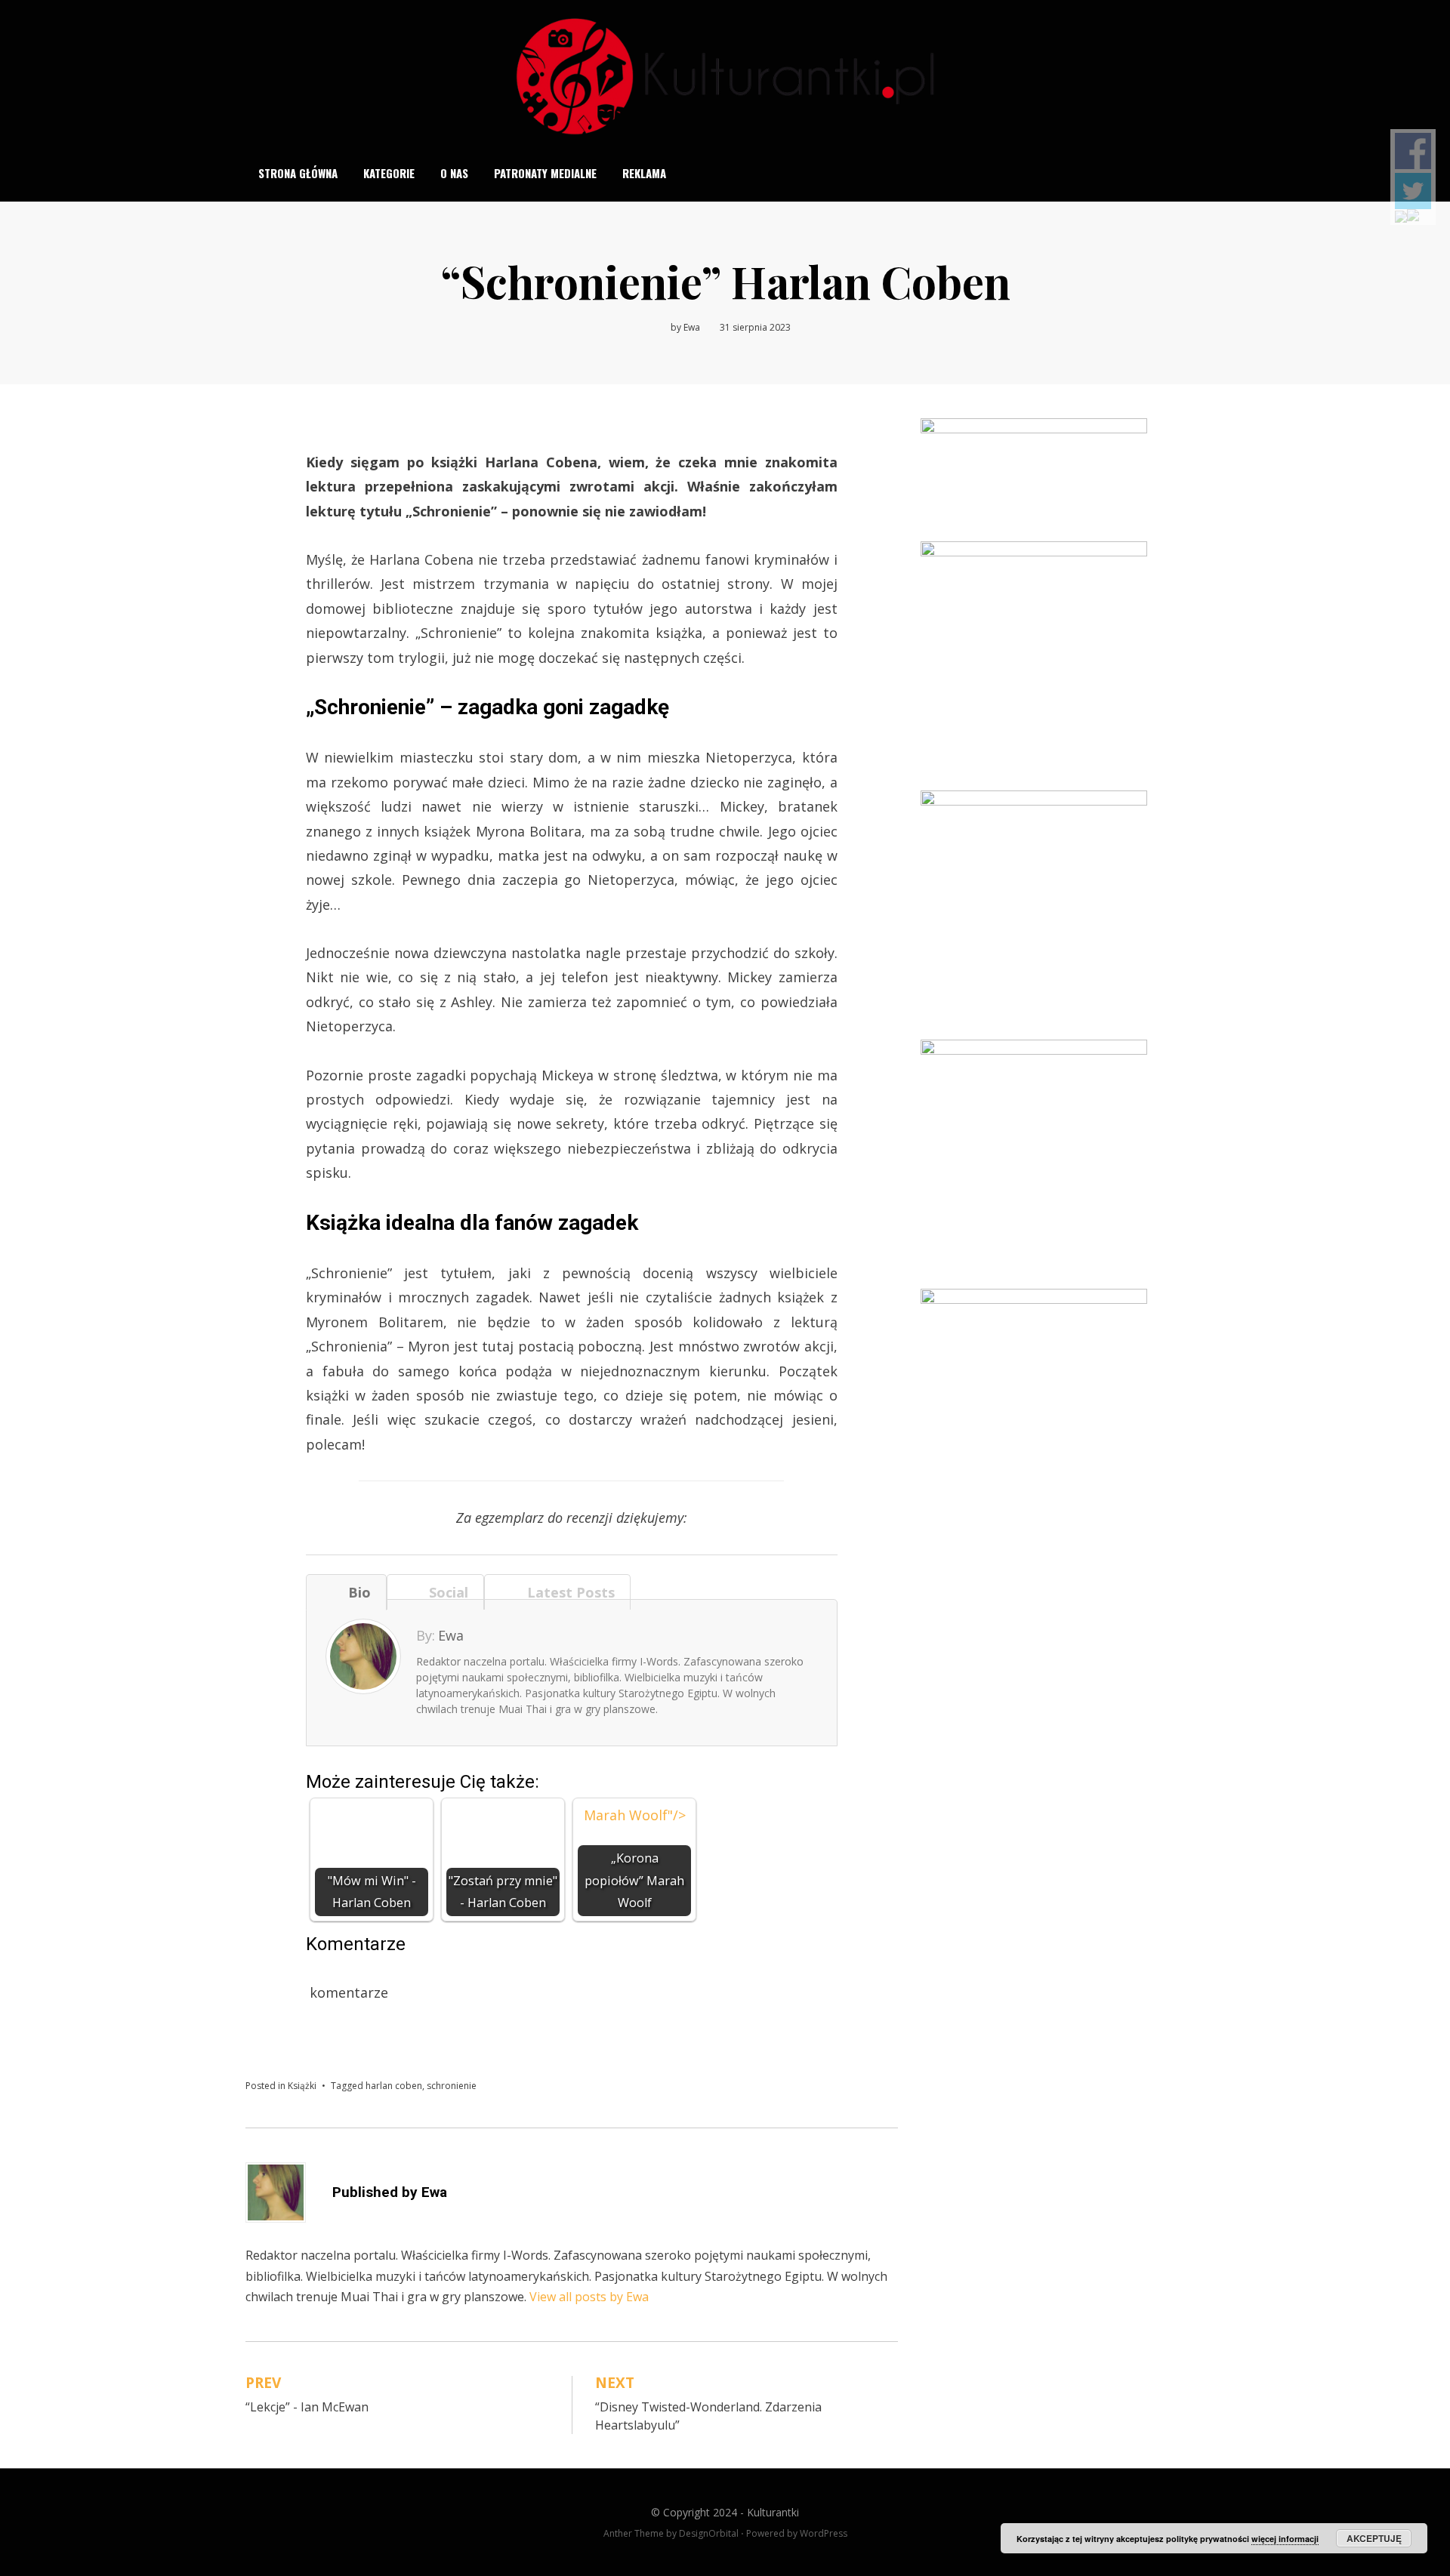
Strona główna (298, 173)
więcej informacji (1285, 2539)
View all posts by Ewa (589, 2297)
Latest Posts (567, 1592)
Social (445, 1592)
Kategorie (389, 173)
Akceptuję (1374, 2538)
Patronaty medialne (545, 173)
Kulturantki (773, 2512)
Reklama (644, 173)
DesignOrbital (709, 2533)
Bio (356, 1592)
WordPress (824, 2533)
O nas (454, 173)
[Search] (1196, 173)
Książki (302, 2086)
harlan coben (394, 2086)
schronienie (452, 2086)
